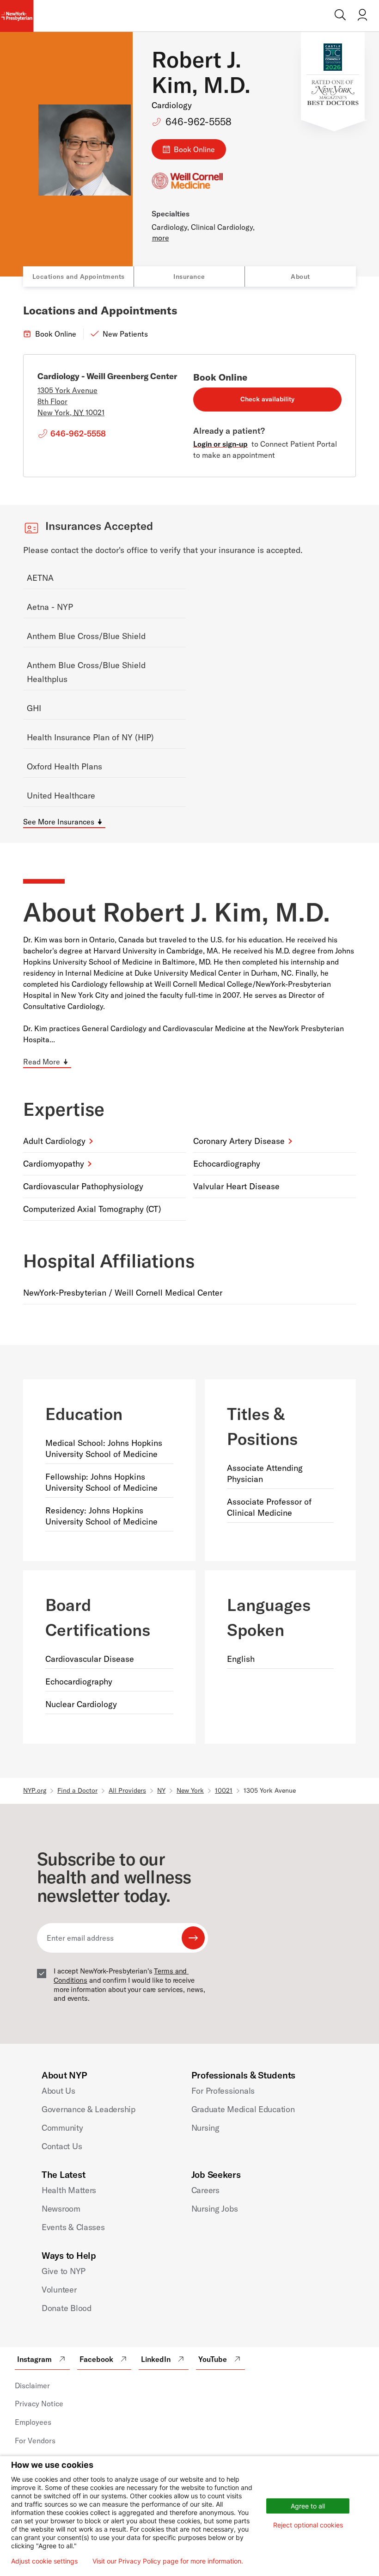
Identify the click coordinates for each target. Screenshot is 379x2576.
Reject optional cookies (308, 2525)
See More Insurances (59, 822)
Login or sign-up (220, 444)
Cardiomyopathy (54, 1164)
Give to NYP (64, 2271)
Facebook (96, 2359)
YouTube (213, 2359)
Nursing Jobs (215, 2209)
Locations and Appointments (79, 277)
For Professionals (223, 2091)
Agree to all (308, 2506)
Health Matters (69, 2190)
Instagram (34, 2359)
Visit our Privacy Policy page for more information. (168, 2561)
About (300, 277)
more (161, 238)
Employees (33, 2422)
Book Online (194, 149)
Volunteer (59, 2290)
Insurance (189, 277)
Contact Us (62, 2146)
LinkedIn (156, 2359)
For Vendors (35, 2441)
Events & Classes (73, 2227)
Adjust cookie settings (44, 2561)
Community (62, 2128)
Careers (205, 2190)
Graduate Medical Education (243, 2109)
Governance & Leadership (89, 2109)
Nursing (205, 2128)
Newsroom (61, 2209)
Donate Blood (67, 2308)
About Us (58, 2091)
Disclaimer (32, 2385)
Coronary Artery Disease (239, 1141)
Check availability (267, 399)
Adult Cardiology (54, 1141)
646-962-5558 (199, 122)
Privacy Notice (39, 2404)
